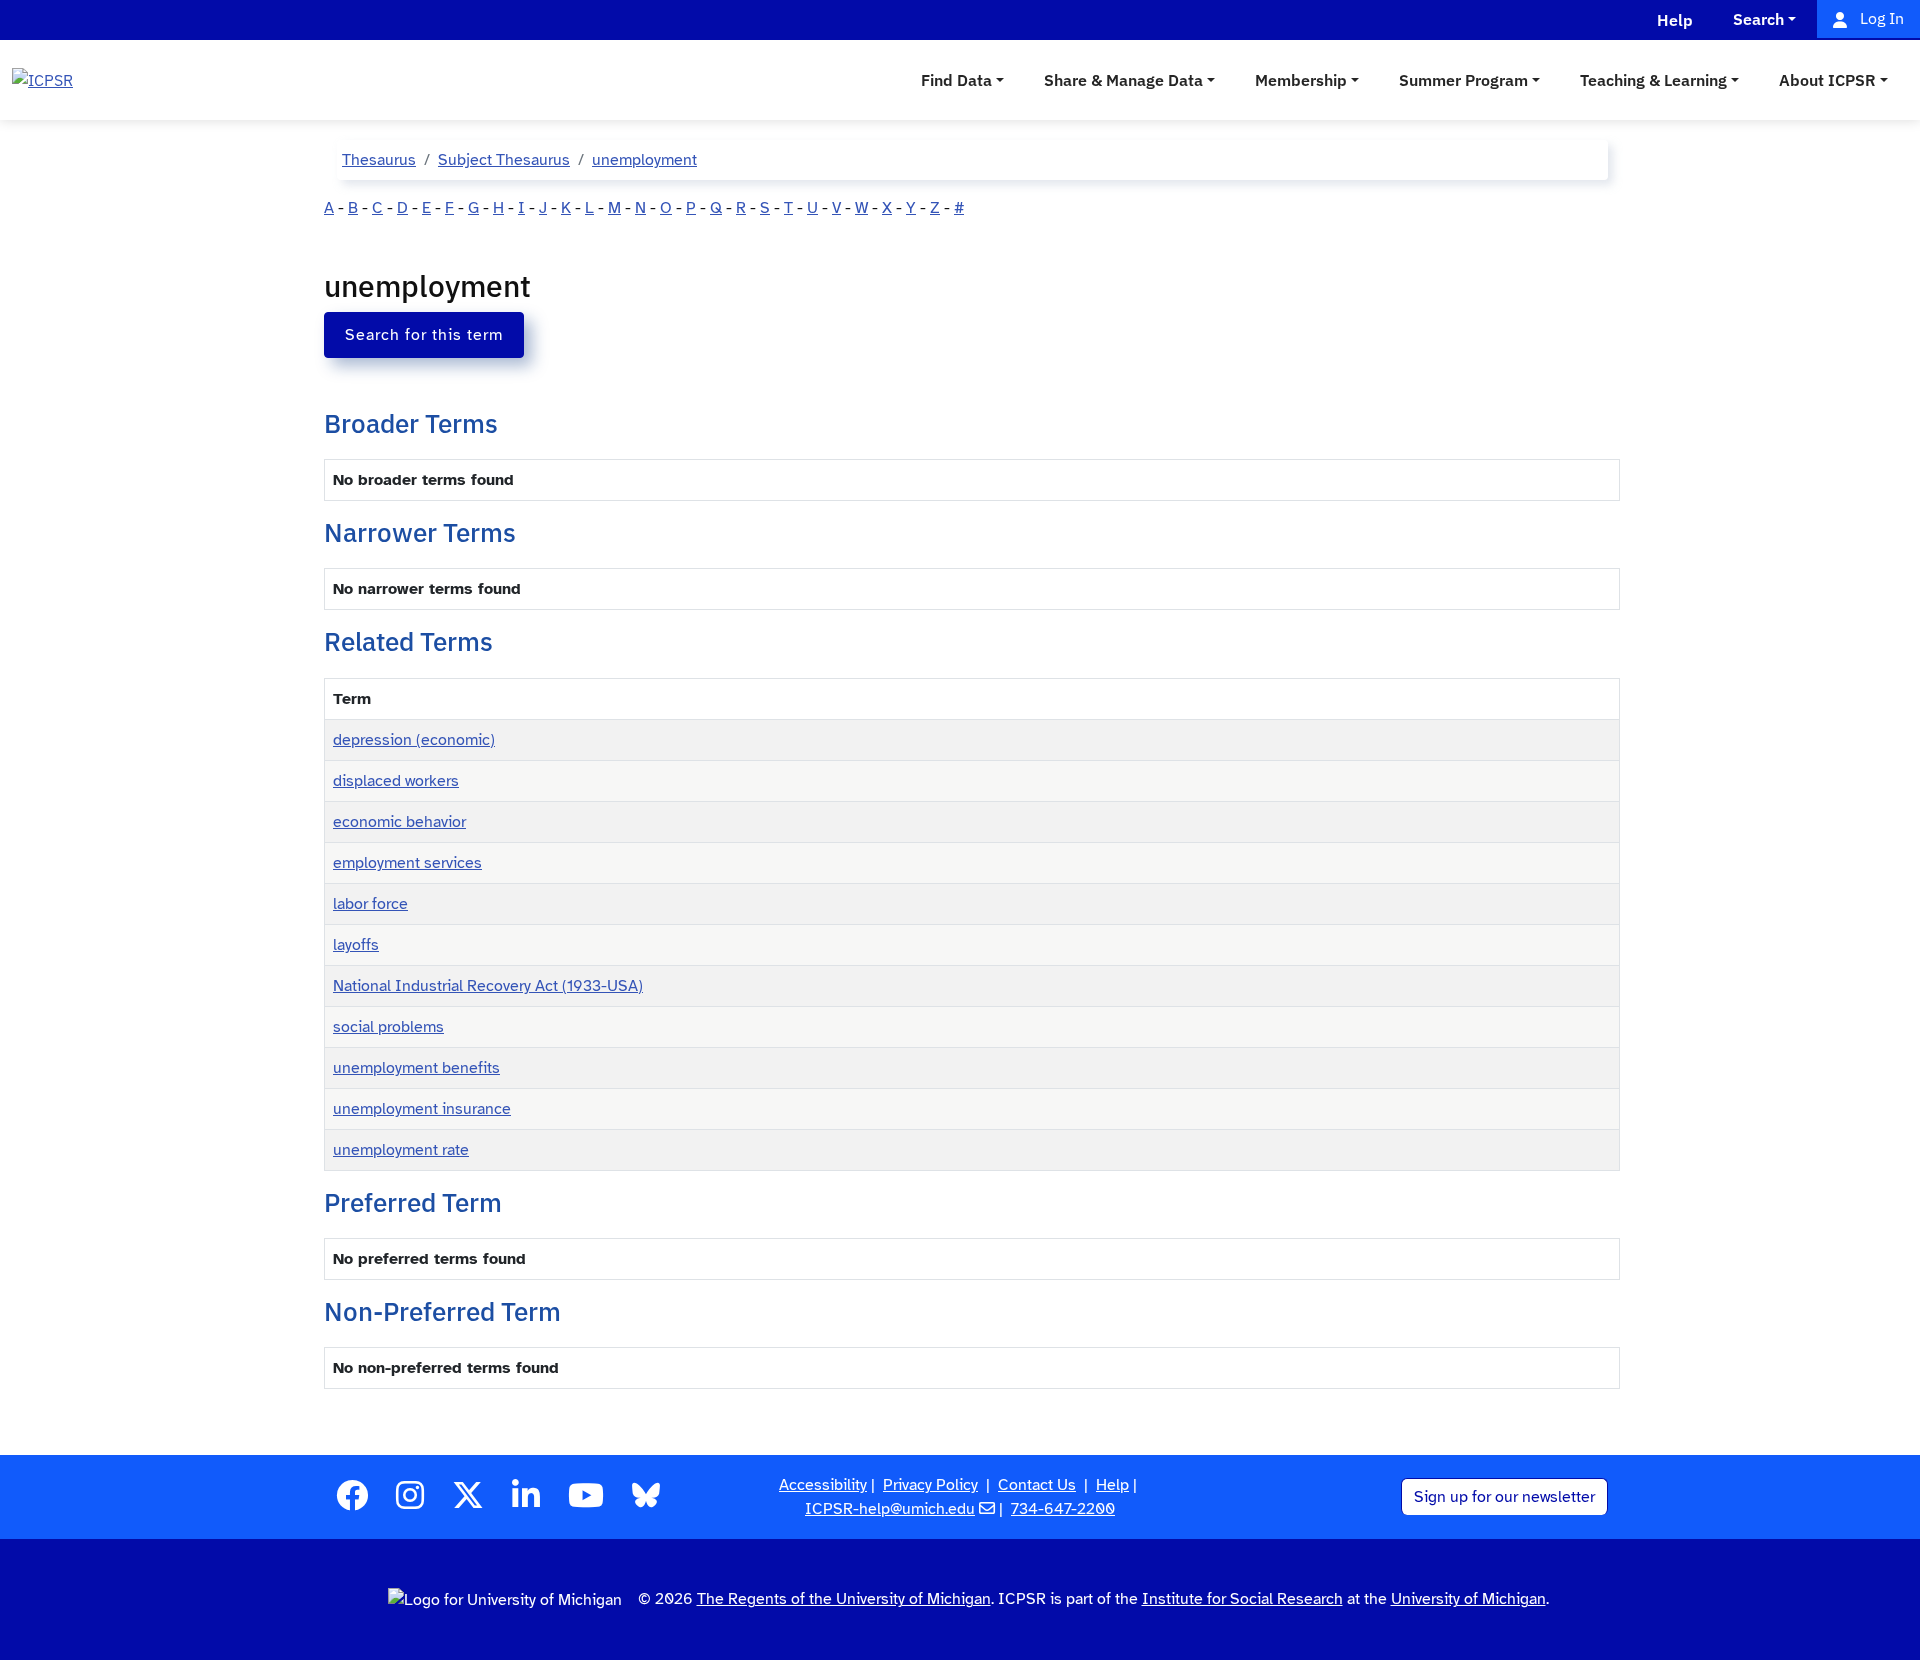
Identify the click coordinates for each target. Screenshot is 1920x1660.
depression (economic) (414, 740)
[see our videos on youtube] (586, 1502)
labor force (370, 904)
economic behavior (399, 822)
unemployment (644, 160)
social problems (388, 1027)
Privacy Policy (930, 1485)
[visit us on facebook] (352, 1502)
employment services (407, 863)
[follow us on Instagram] (410, 1502)
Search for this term (424, 335)
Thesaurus (379, 160)
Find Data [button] (956, 80)
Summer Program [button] (1463, 80)
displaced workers (396, 781)
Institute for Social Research (1242, 1599)
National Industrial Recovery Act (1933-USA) (488, 986)
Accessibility (823, 1485)
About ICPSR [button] (1827, 80)
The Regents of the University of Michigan (844, 1599)
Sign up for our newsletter (1504, 1497)
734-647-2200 (1063, 1509)
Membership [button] (1301, 80)
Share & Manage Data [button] (1123, 80)
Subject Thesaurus (504, 160)
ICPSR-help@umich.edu (890, 1509)
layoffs (356, 945)
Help (1112, 1485)
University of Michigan (1468, 1599)
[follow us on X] (468, 1502)
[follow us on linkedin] (526, 1502)
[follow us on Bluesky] (646, 1502)
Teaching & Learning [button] (1653, 80)
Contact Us (1037, 1485)
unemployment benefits (416, 1068)
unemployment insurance (422, 1109)
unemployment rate (401, 1150)
